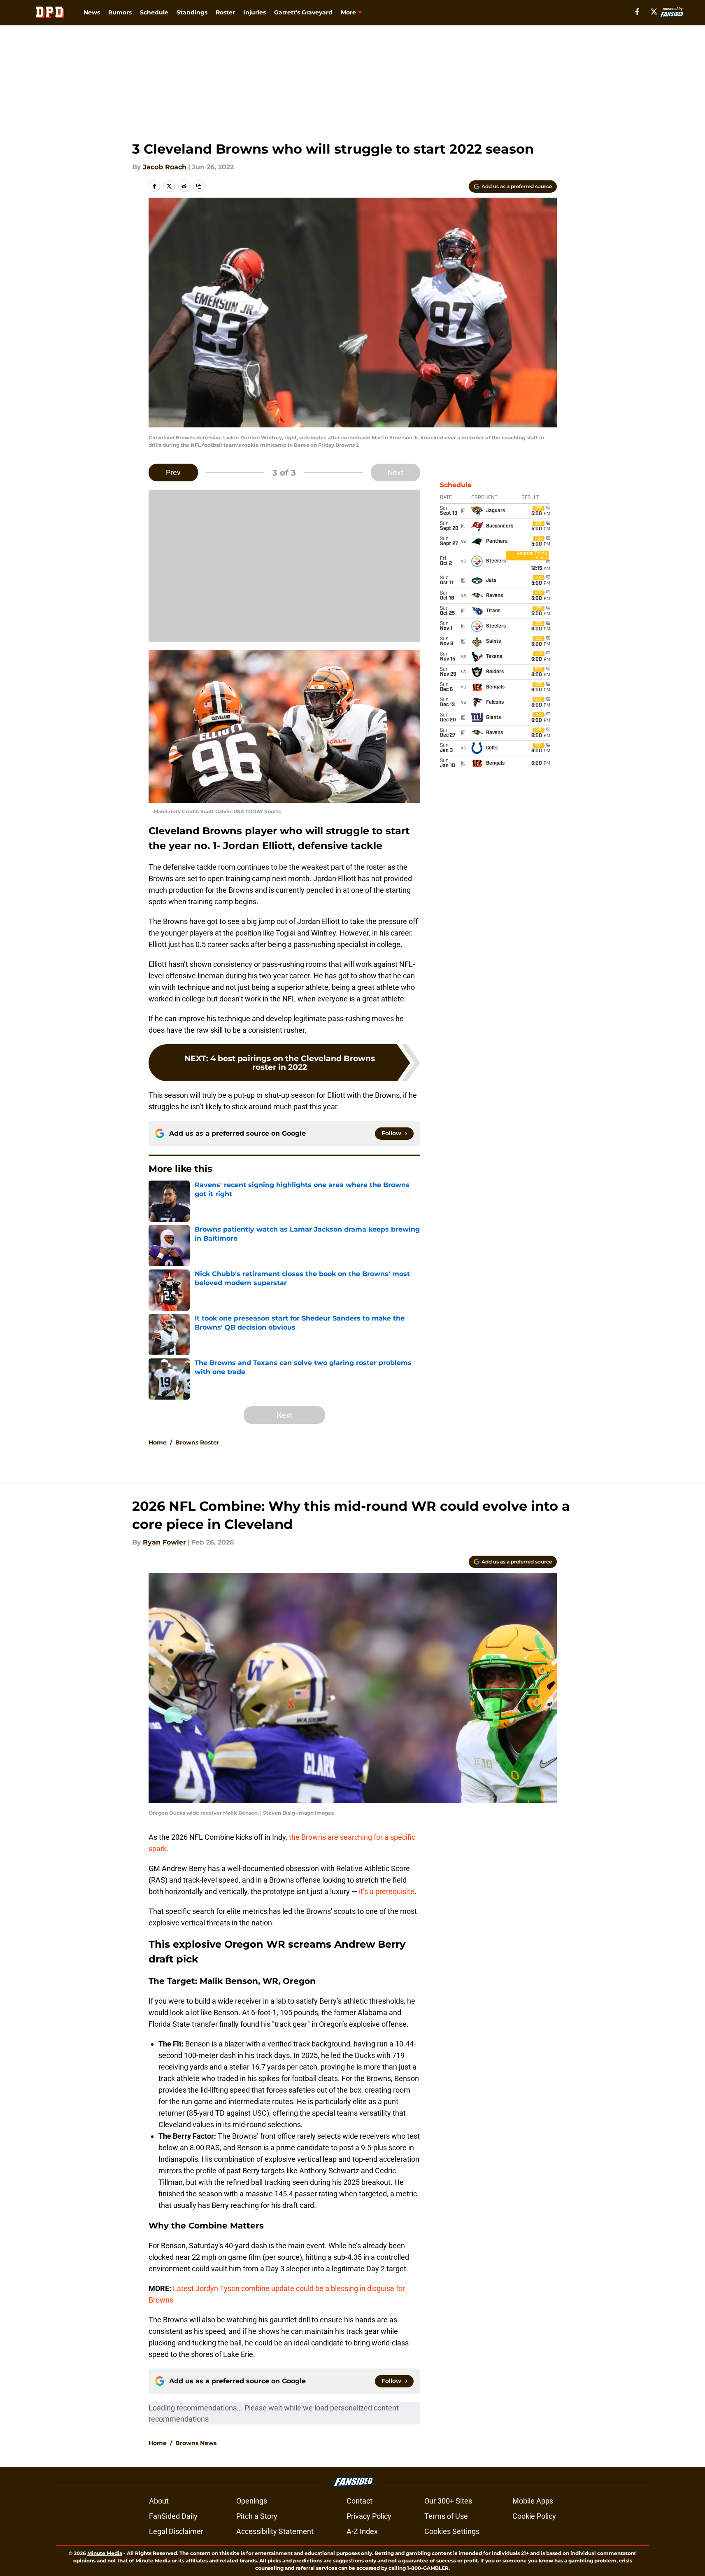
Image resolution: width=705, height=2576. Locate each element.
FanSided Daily (173, 2516)
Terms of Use (446, 2516)
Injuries (255, 12)
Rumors (120, 12)
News (92, 12)
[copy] (199, 186)
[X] (654, 12)
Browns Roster (197, 1442)
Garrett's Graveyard (303, 12)
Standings (192, 12)
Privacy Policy (369, 2516)
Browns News (196, 2443)
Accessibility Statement (275, 2531)
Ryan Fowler (164, 1542)
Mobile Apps (533, 2501)
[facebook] (637, 12)
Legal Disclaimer (176, 2531)
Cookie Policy (534, 2516)
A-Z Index (362, 2531)
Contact (359, 2501)
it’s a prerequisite (387, 1891)
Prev (173, 472)
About (159, 2501)
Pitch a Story (257, 2516)
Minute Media (105, 2553)
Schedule (154, 12)
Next (396, 472)
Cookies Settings (452, 2531)
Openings (252, 2501)
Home (158, 1442)
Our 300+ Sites (448, 2501)
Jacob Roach (165, 167)
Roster (225, 12)
